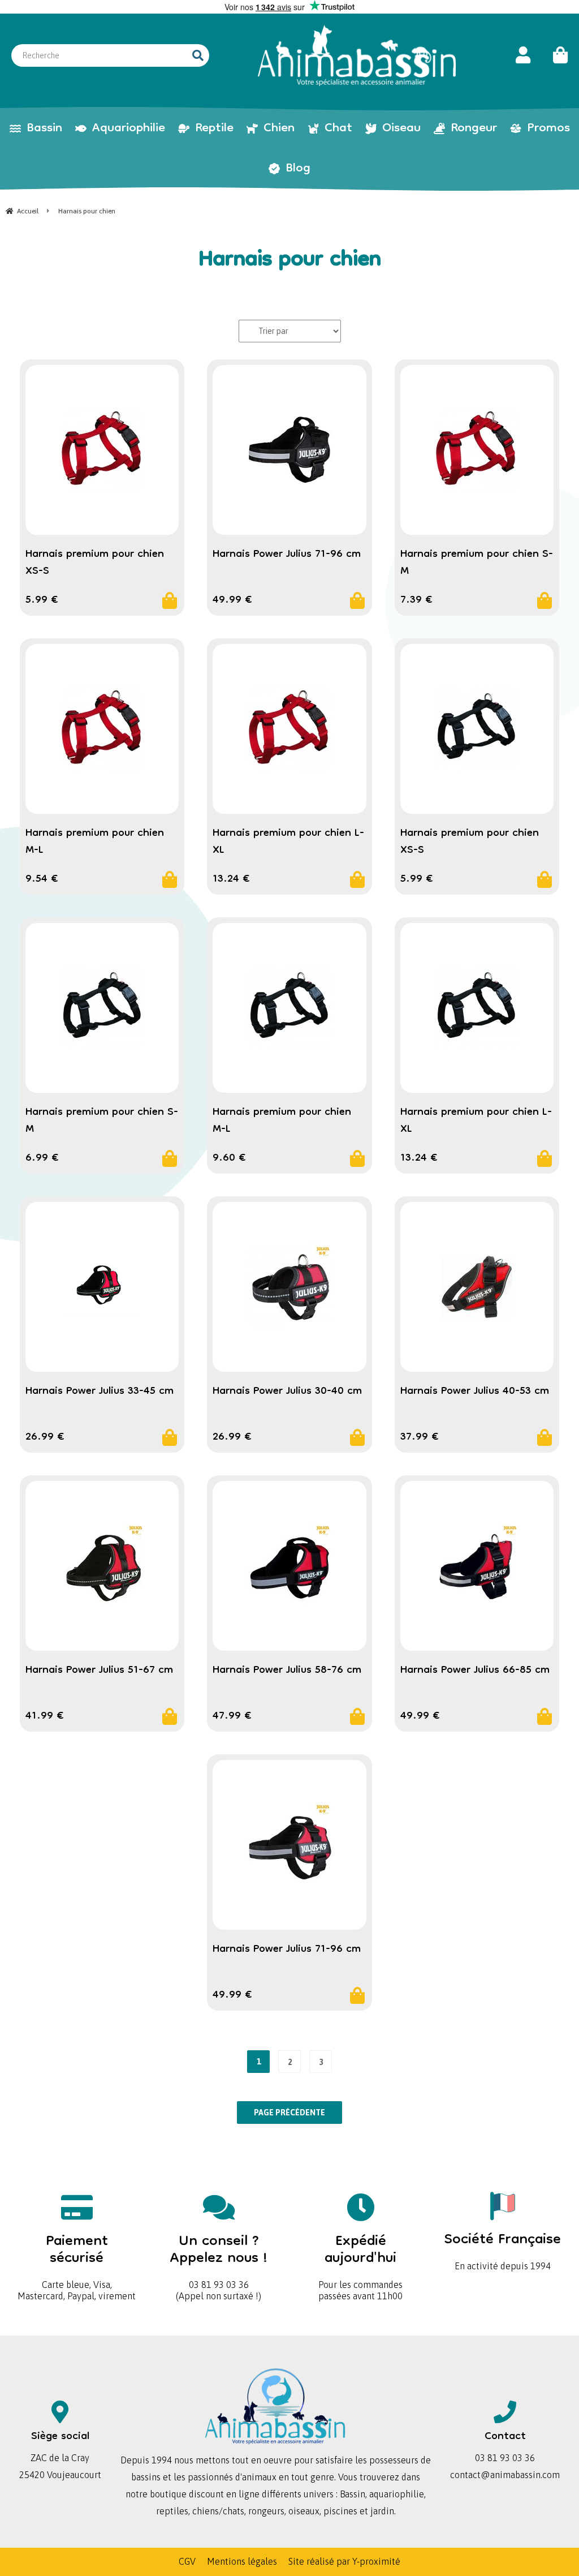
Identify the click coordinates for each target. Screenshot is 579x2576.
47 (232, 1716)
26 (45, 1437)
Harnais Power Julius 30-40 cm (287, 1392)
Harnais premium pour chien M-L (95, 842)
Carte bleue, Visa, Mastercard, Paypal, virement (77, 2263)
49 (232, 600)
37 (420, 1437)
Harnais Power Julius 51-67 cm (99, 1671)
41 (45, 1716)
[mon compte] (523, 55)
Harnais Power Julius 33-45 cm (100, 1392)
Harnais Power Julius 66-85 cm (475, 1671)
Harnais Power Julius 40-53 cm (475, 1392)
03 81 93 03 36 (219, 2258)
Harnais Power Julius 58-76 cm (287, 1671)
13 (231, 879)
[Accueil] (357, 55)
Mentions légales (242, 2561)
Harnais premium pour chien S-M (477, 563)
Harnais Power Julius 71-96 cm (287, 555)
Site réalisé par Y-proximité (344, 2561)
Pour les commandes (360, 2258)
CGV (187, 2561)
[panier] (555, 55)
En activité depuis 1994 (503, 2247)
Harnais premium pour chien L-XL (288, 842)
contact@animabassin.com (505, 2475)
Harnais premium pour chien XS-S (95, 563)
